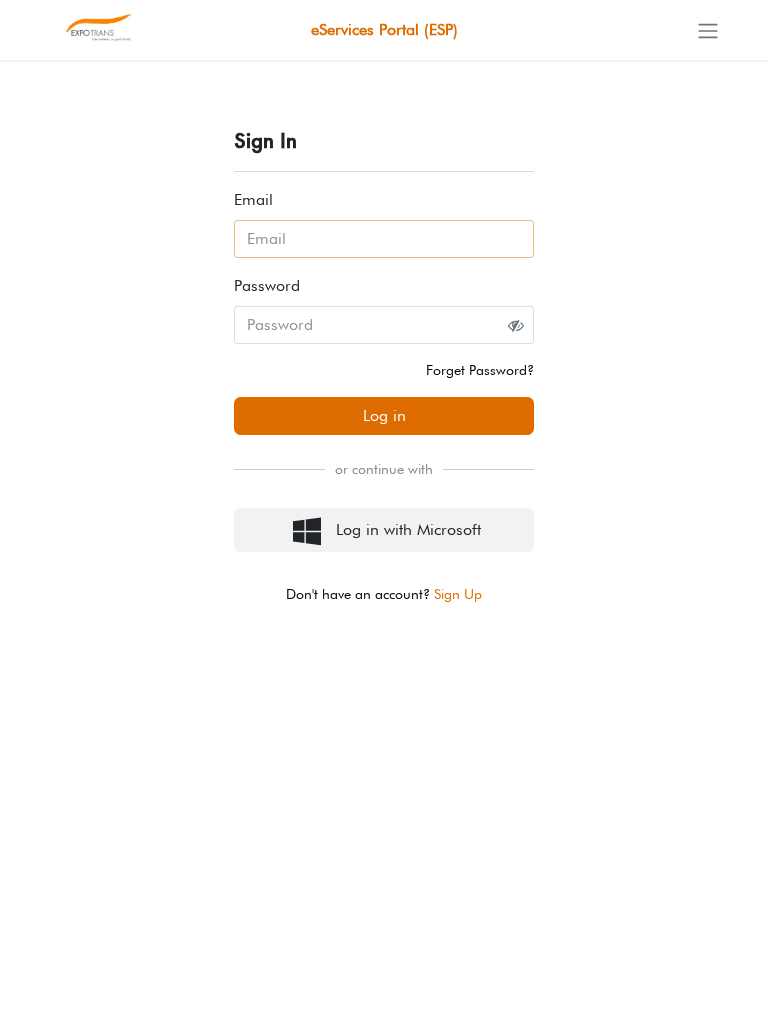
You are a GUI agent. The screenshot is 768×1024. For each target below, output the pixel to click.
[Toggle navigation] (708, 30)
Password (267, 285)
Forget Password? (480, 370)
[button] (384, 530)
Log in (384, 415)
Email (253, 199)
